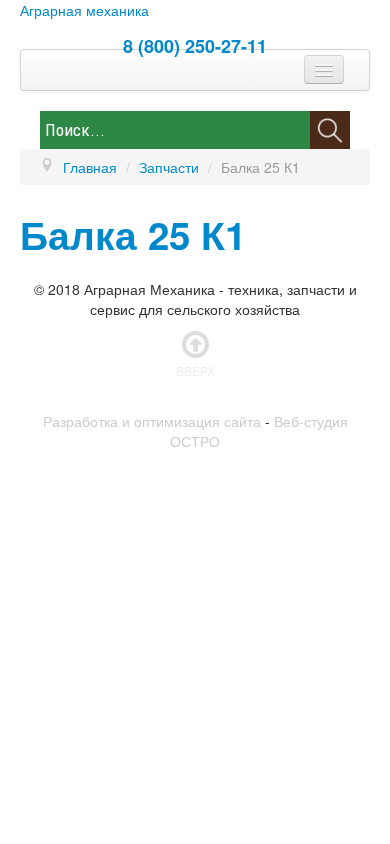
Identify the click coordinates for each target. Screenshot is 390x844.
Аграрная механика (84, 10)
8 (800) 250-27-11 (195, 46)
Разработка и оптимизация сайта (152, 421)
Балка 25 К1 (133, 234)
